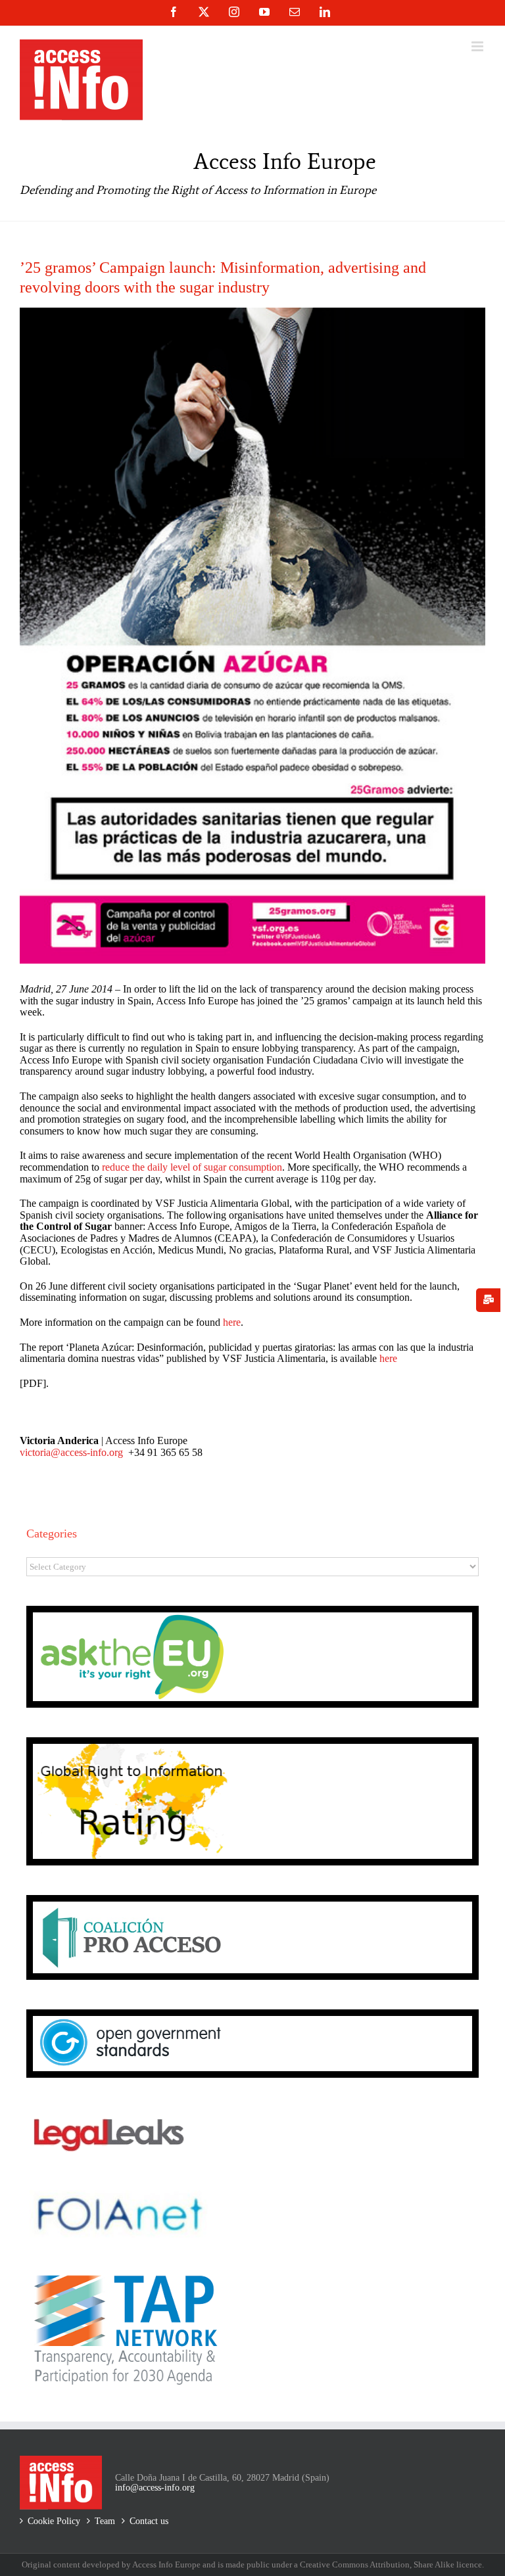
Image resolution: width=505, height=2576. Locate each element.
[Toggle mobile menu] (478, 46)
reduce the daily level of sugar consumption (192, 1167)
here (232, 1322)
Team (105, 2521)
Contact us (149, 2521)
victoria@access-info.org (71, 1452)
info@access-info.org (155, 2488)
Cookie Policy (54, 2521)
